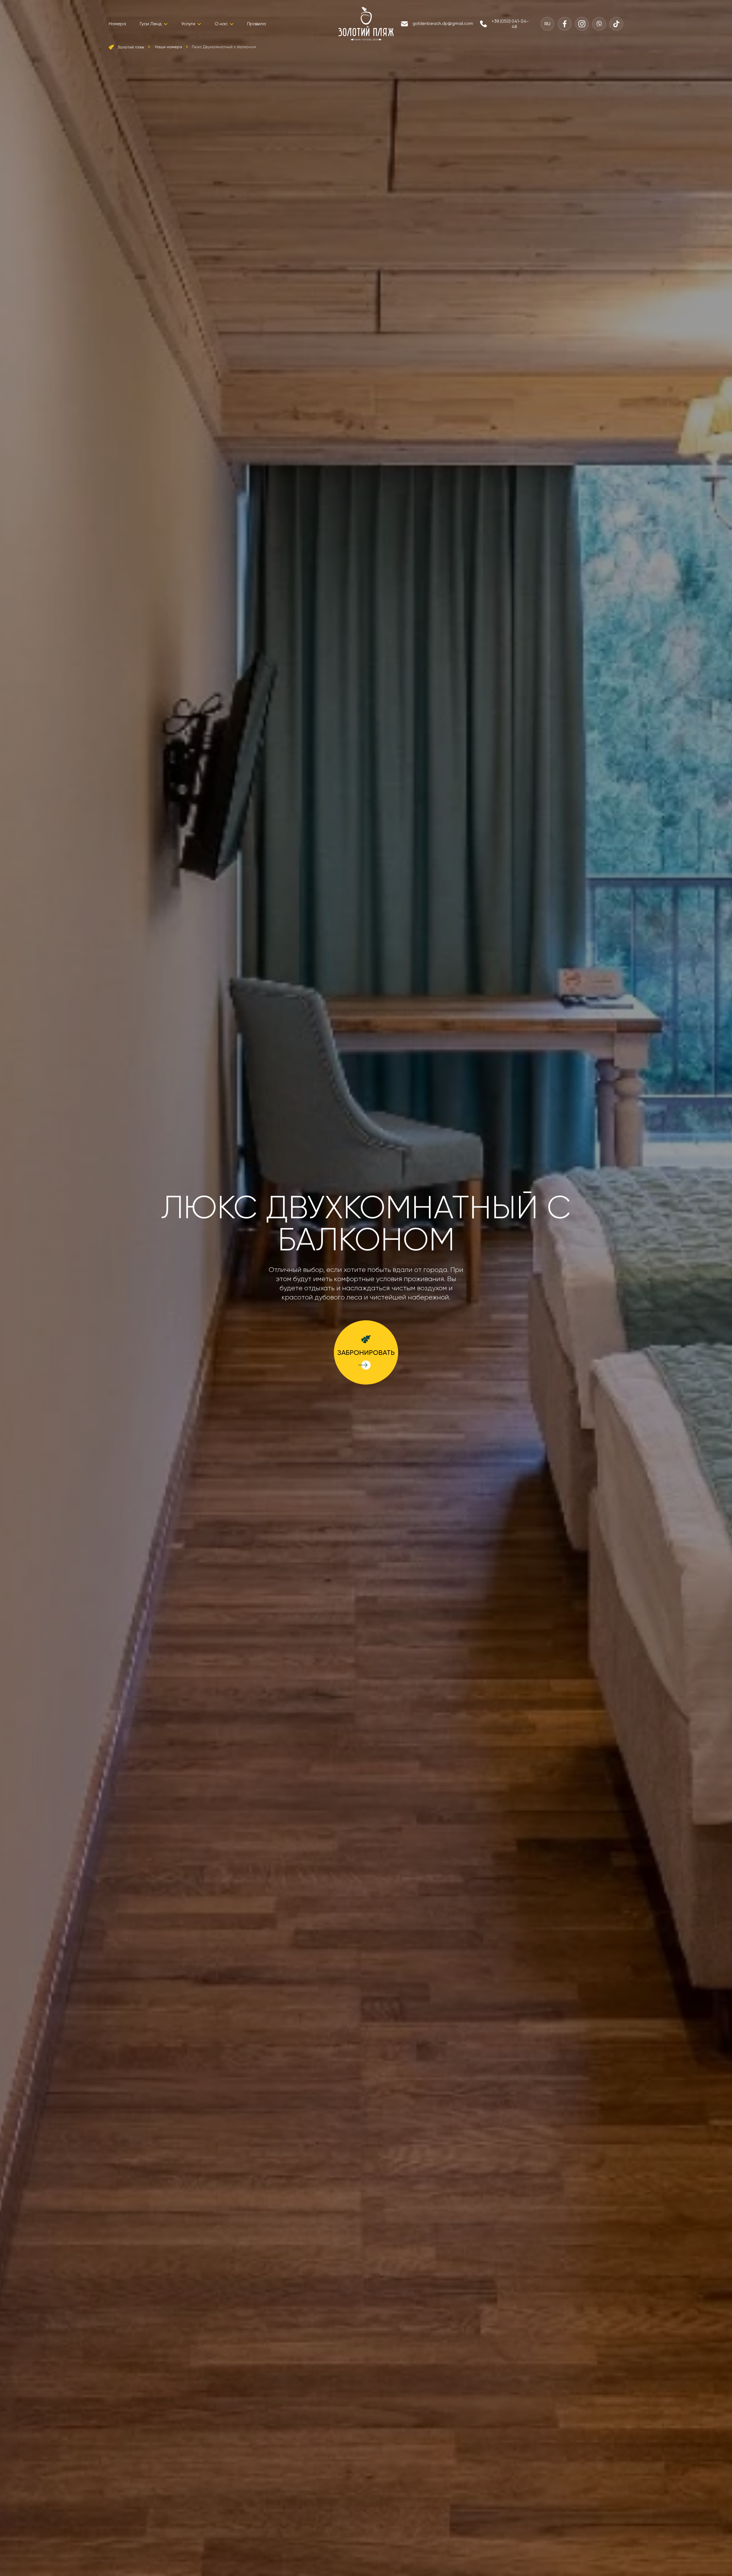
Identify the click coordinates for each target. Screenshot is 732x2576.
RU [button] (547, 24)
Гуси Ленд (151, 24)
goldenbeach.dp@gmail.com (443, 23)
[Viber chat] (599, 24)
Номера (117, 24)
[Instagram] (582, 24)
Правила (256, 24)
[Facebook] (565, 24)
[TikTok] (616, 24)
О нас (221, 24)
